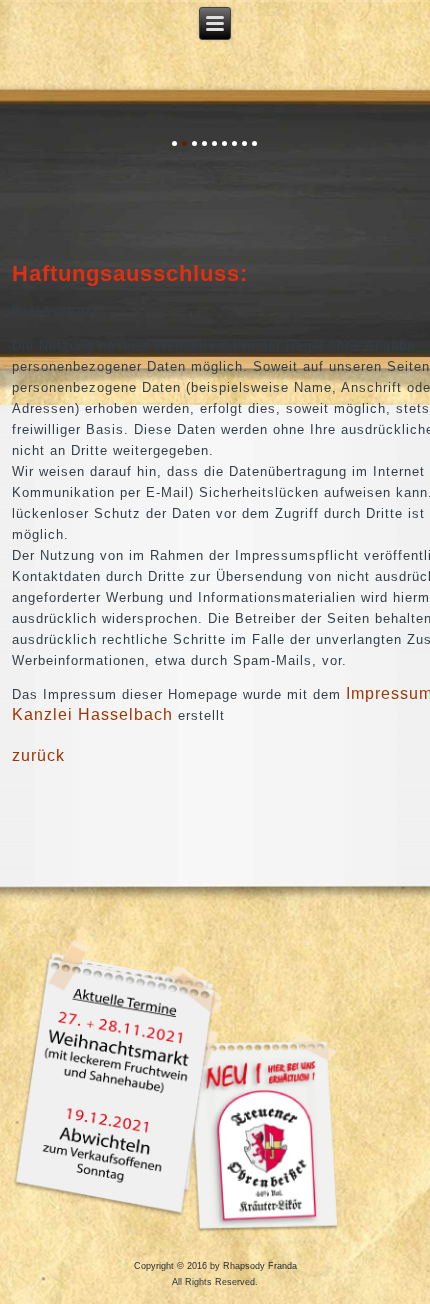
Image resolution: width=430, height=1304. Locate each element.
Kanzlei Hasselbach (92, 714)
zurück (38, 755)
